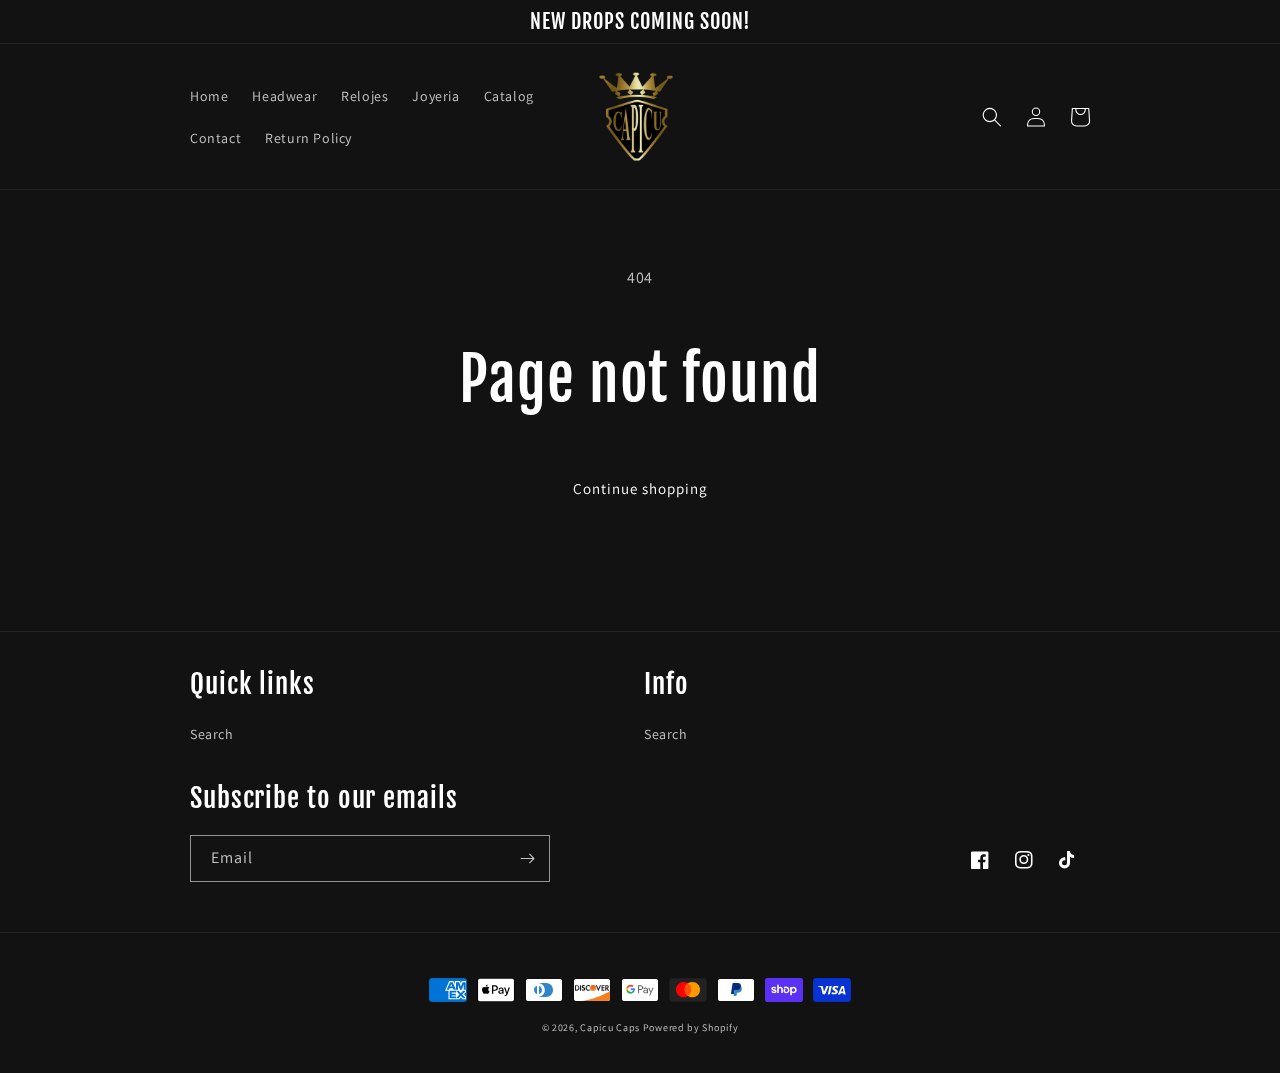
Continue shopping (640, 488)
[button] (992, 117)
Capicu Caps (610, 1027)
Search (212, 734)
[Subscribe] (527, 858)
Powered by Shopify (691, 1027)
